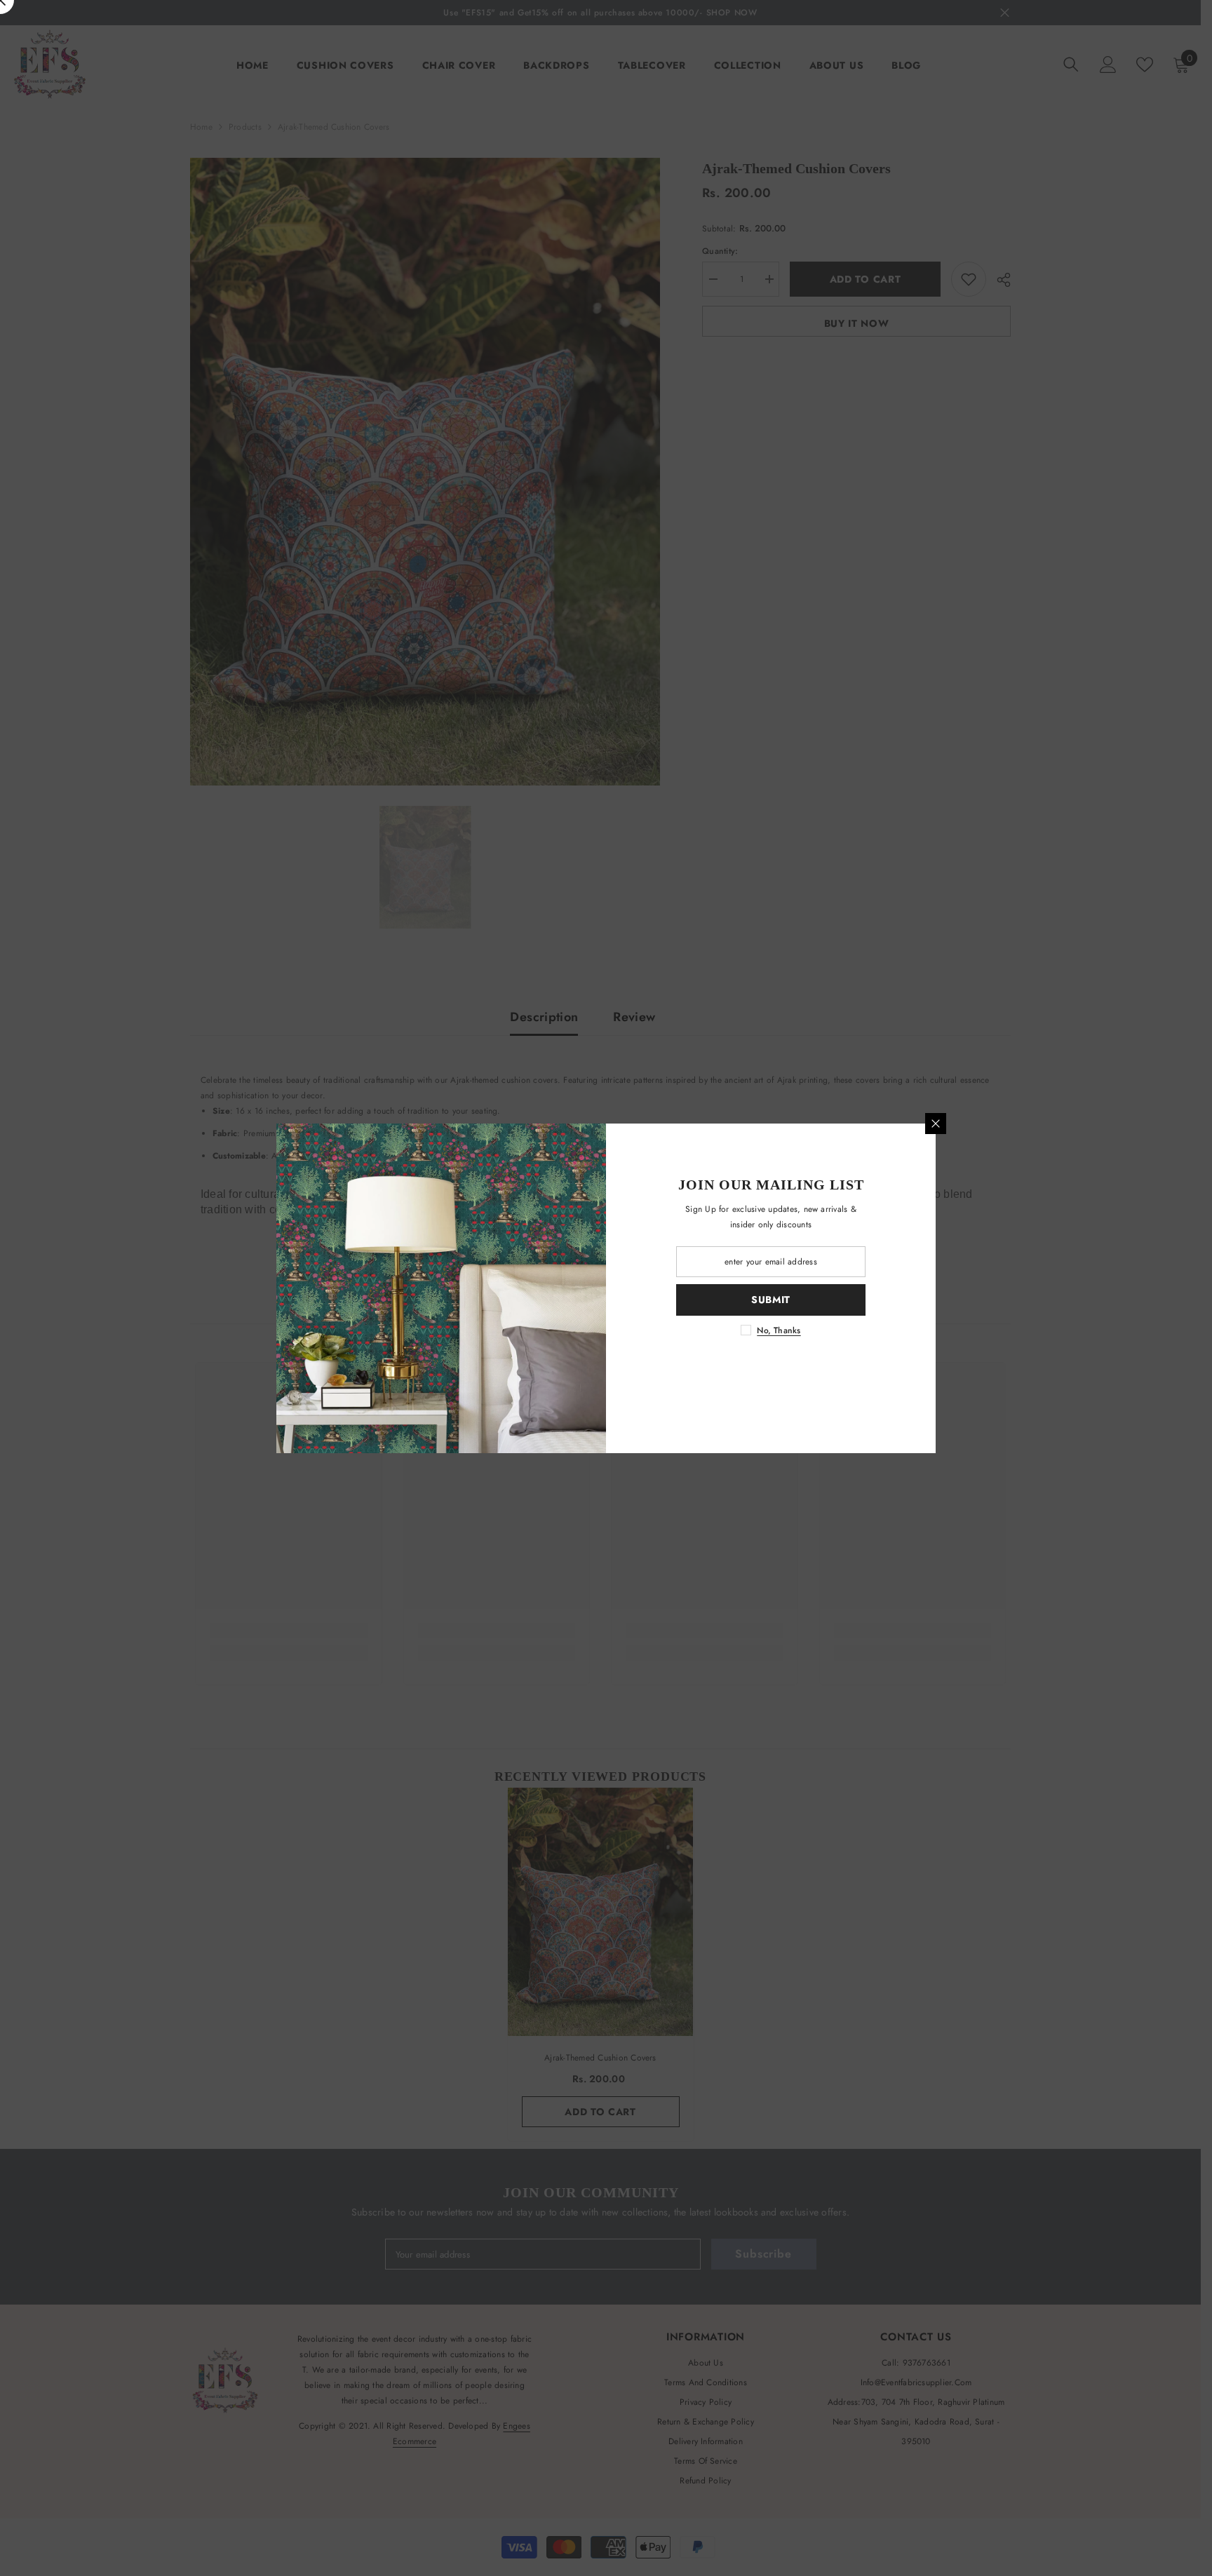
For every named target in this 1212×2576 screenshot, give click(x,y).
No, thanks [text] (779, 1330)
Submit (771, 1300)
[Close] (936, 1124)
